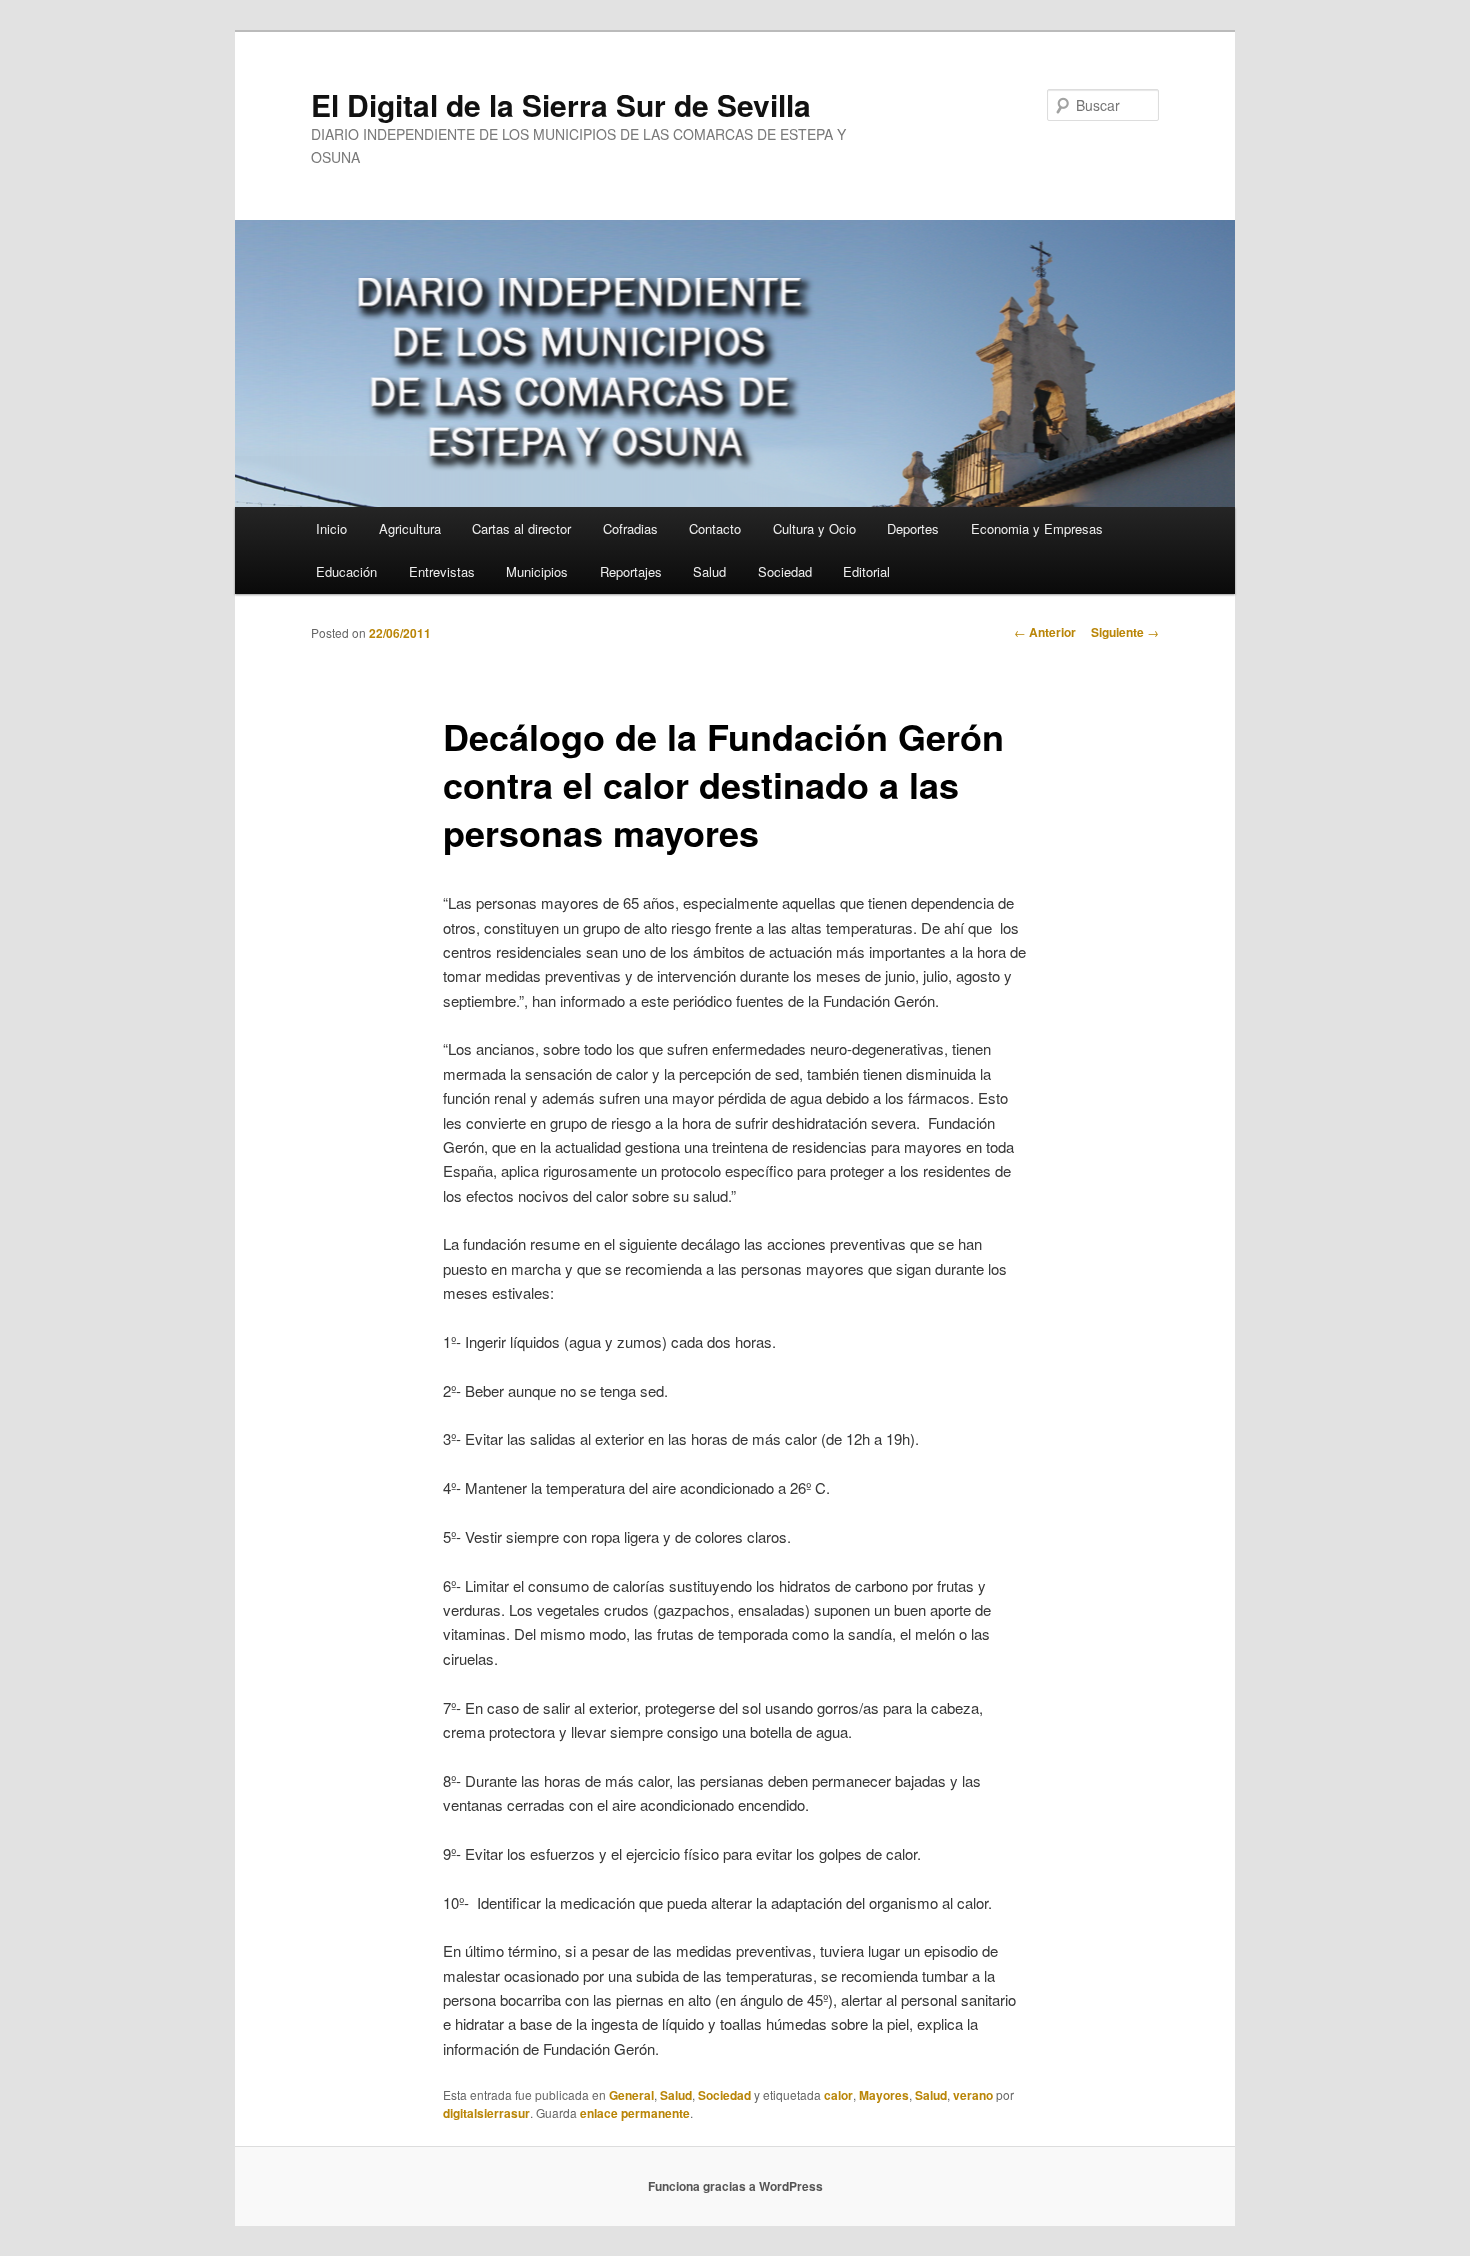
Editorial (866, 571)
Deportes (913, 528)
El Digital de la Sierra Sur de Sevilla (561, 104)
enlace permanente (635, 2113)
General (631, 2095)
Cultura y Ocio (814, 528)
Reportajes (631, 571)
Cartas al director (521, 528)
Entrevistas (442, 571)
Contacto (715, 528)
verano (973, 2095)
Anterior (1045, 632)
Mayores (884, 2095)
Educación (346, 571)
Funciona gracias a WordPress (735, 2186)
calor (838, 2095)
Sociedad (785, 571)
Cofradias (630, 528)
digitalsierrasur (486, 2113)
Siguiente (1125, 632)
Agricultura (410, 528)
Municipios (537, 571)
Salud (709, 571)
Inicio (331, 528)
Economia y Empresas (1037, 528)
